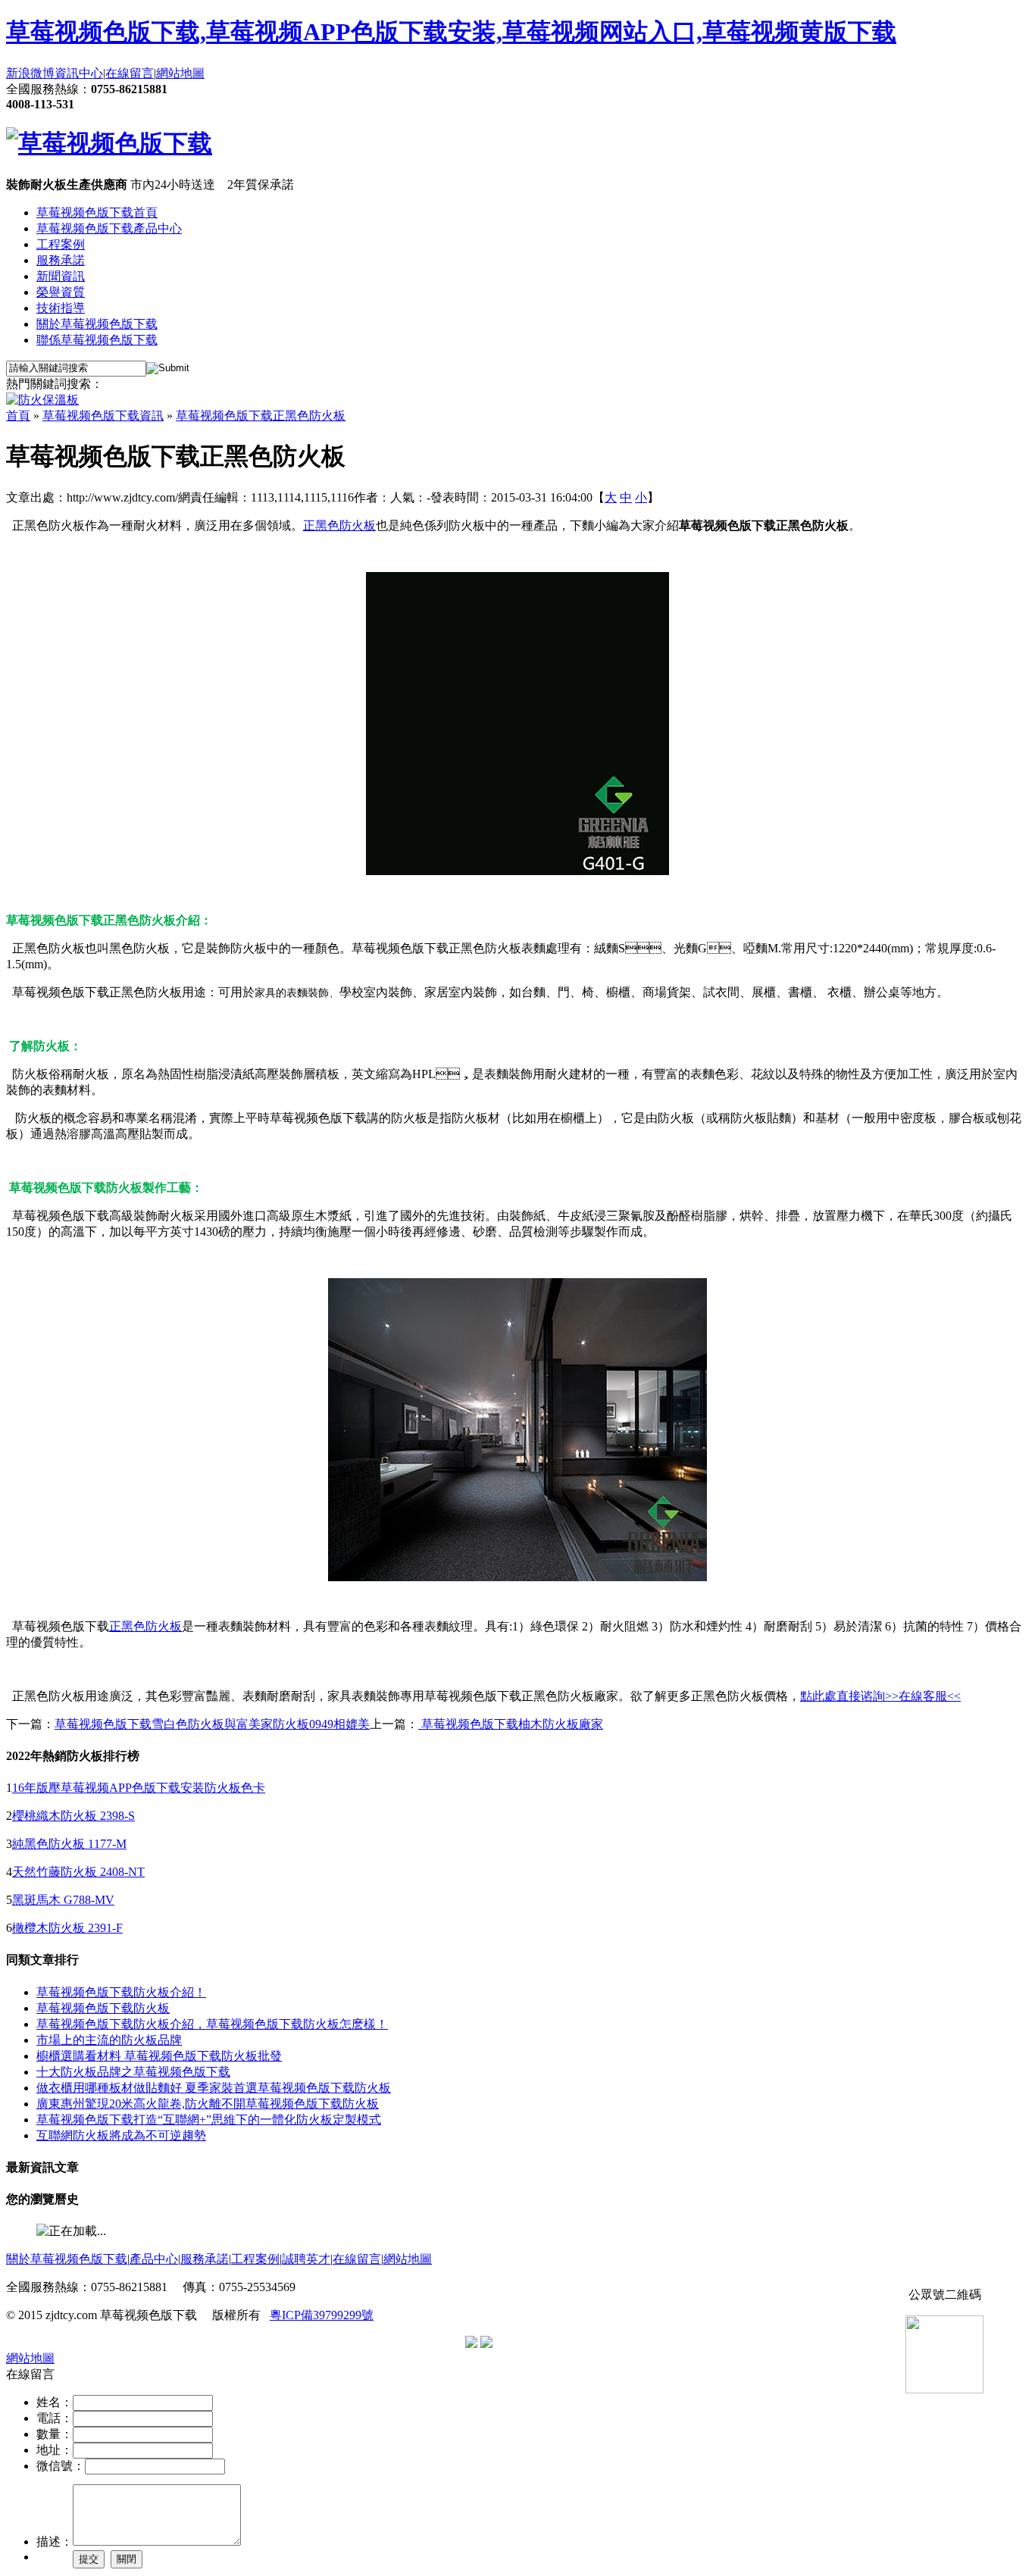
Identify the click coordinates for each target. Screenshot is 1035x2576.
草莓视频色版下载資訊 (103, 416)
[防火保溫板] (42, 400)
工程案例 (61, 244)
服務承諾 (61, 260)
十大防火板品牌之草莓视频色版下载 (133, 2072)
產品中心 (154, 2259)
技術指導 (61, 308)
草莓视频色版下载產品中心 (109, 228)
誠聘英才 (306, 2259)
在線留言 (130, 73)
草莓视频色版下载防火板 (103, 2008)
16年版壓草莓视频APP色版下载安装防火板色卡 (139, 1788)
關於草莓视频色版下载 (97, 324)
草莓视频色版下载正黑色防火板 (261, 416)
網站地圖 (180, 73)
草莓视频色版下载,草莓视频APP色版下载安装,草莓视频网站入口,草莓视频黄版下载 (451, 32)
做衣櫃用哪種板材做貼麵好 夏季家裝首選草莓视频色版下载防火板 (214, 2088)
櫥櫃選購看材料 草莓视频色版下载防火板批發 (159, 2056)
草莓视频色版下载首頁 (97, 213)
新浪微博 (30, 73)
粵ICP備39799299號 (322, 2315)
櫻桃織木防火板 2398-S (73, 1816)
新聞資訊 (61, 276)
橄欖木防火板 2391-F (67, 1928)
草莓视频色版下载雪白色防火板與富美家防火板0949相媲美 (212, 1724)
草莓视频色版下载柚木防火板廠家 (511, 1724)
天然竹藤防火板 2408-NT (78, 1872)
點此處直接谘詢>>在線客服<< (880, 1696)
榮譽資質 (61, 292)
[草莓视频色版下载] (109, 143)
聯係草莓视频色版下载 (97, 340)
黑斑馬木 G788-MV (63, 1900)
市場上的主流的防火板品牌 (109, 2040)
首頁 (18, 416)
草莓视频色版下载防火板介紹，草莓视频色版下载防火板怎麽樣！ (212, 2024)
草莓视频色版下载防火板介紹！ (121, 1992)
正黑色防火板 (339, 525)
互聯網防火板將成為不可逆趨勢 (121, 2135)
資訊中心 (79, 73)
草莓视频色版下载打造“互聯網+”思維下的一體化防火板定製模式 (209, 2120)
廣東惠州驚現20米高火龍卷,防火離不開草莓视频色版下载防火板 (208, 2104)
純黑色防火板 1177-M (69, 1844)
